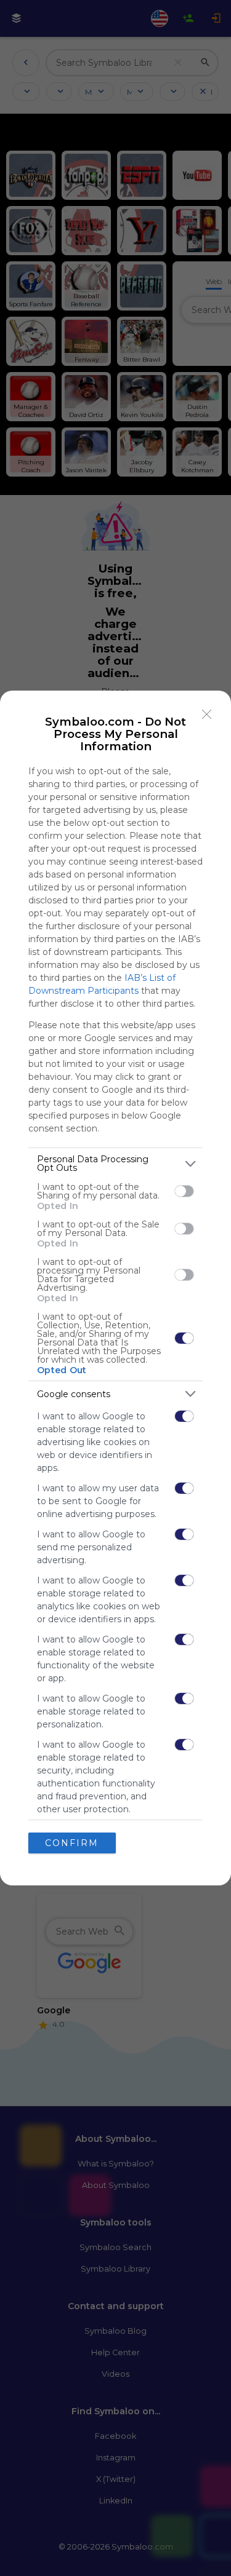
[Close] (207, 715)
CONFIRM (72, 1843)
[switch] (184, 1191)
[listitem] (115, 1163)
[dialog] (115, 1288)
